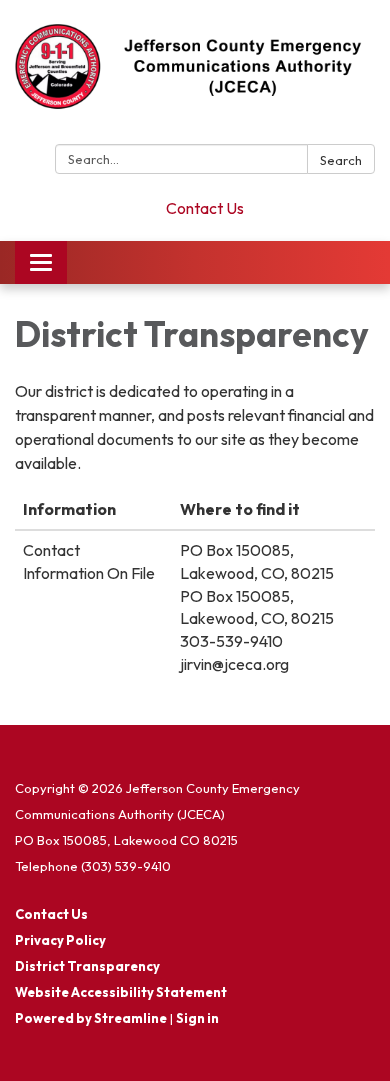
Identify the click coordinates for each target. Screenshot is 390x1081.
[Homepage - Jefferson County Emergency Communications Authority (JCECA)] (195, 76)
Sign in (197, 1018)
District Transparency (87, 966)
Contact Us (205, 208)
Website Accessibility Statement (121, 992)
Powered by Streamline (91, 1018)
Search (341, 160)
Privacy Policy (60, 940)
